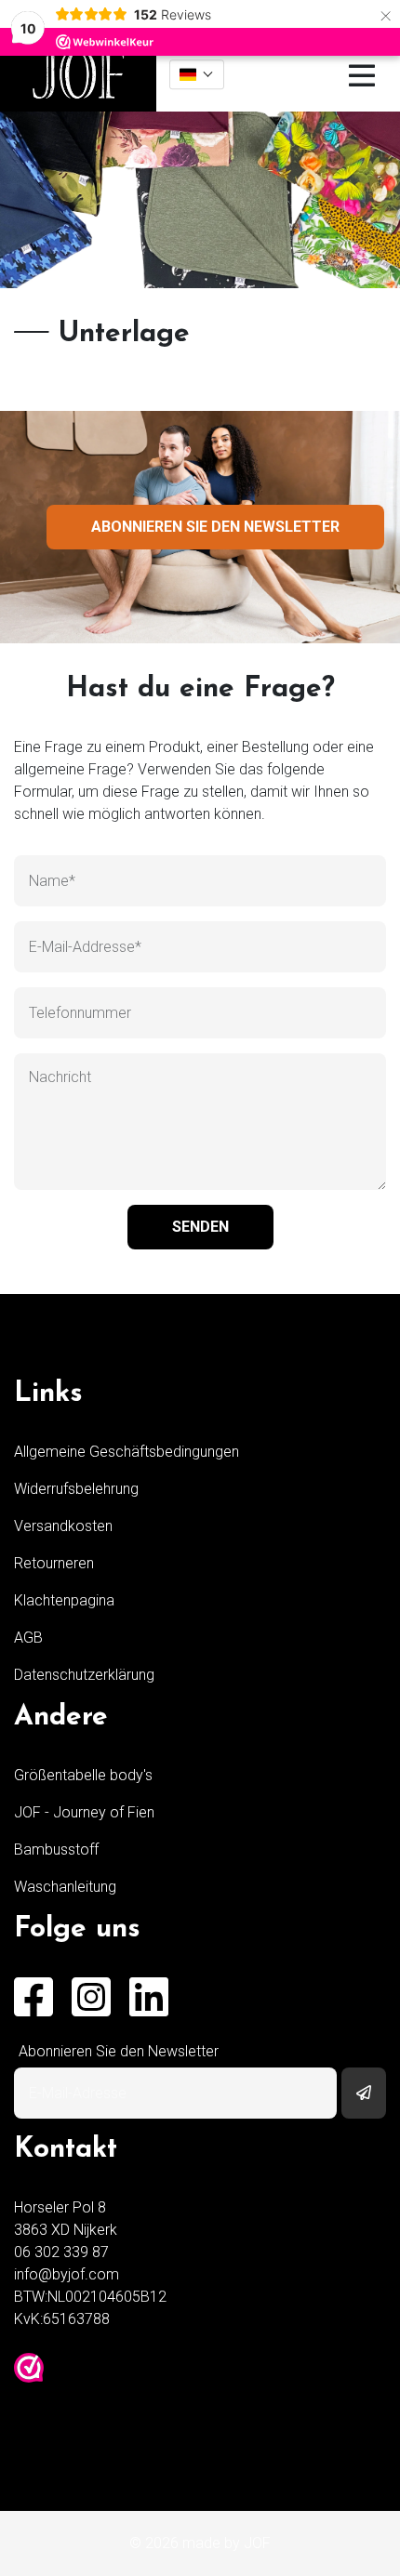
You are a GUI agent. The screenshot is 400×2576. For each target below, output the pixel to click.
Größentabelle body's (83, 1775)
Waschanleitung (65, 1887)
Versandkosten (63, 1526)
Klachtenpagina (64, 1600)
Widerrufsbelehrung (76, 1489)
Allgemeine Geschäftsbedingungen (127, 1452)
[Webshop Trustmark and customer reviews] (29, 2368)
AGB (28, 1638)
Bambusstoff (56, 1849)
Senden (200, 1227)
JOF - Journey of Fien (84, 1812)
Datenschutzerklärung (84, 1675)
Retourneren (54, 1563)
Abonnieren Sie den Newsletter (215, 527)
